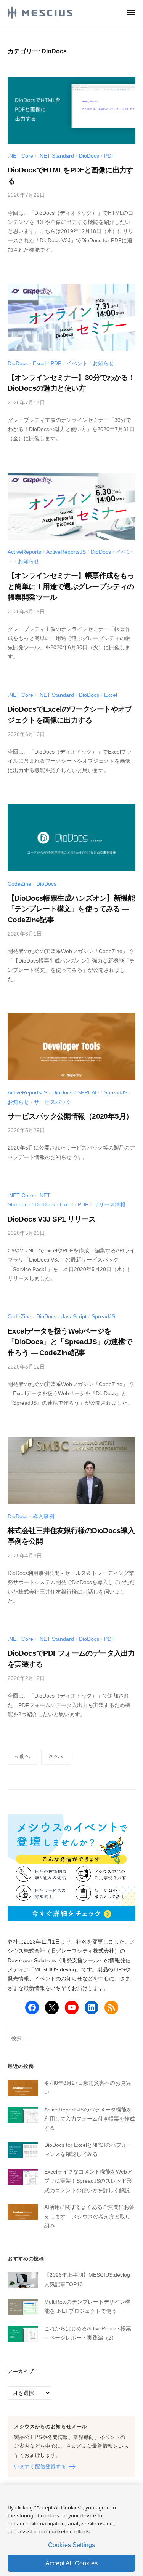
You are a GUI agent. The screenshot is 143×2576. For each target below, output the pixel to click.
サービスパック (53, 1102)
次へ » (56, 1756)
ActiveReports (24, 552)
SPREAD (88, 1093)
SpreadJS (116, 1093)
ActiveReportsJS (66, 552)
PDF (109, 156)
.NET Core (20, 156)
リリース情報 (109, 1205)
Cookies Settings (72, 2545)
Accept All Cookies (71, 2563)
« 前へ (22, 1756)
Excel (39, 363)
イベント (77, 363)
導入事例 (43, 1516)
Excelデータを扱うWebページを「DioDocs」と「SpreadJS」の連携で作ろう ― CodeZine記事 (70, 1342)
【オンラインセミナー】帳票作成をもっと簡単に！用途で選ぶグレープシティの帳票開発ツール (71, 586)
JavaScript (74, 1317)
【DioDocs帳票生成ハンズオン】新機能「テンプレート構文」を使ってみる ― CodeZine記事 (71, 909)
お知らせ (103, 363)
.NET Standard (56, 156)
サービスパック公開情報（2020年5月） (70, 1116)
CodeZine (19, 884)
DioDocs (89, 156)
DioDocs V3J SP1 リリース (52, 1219)
